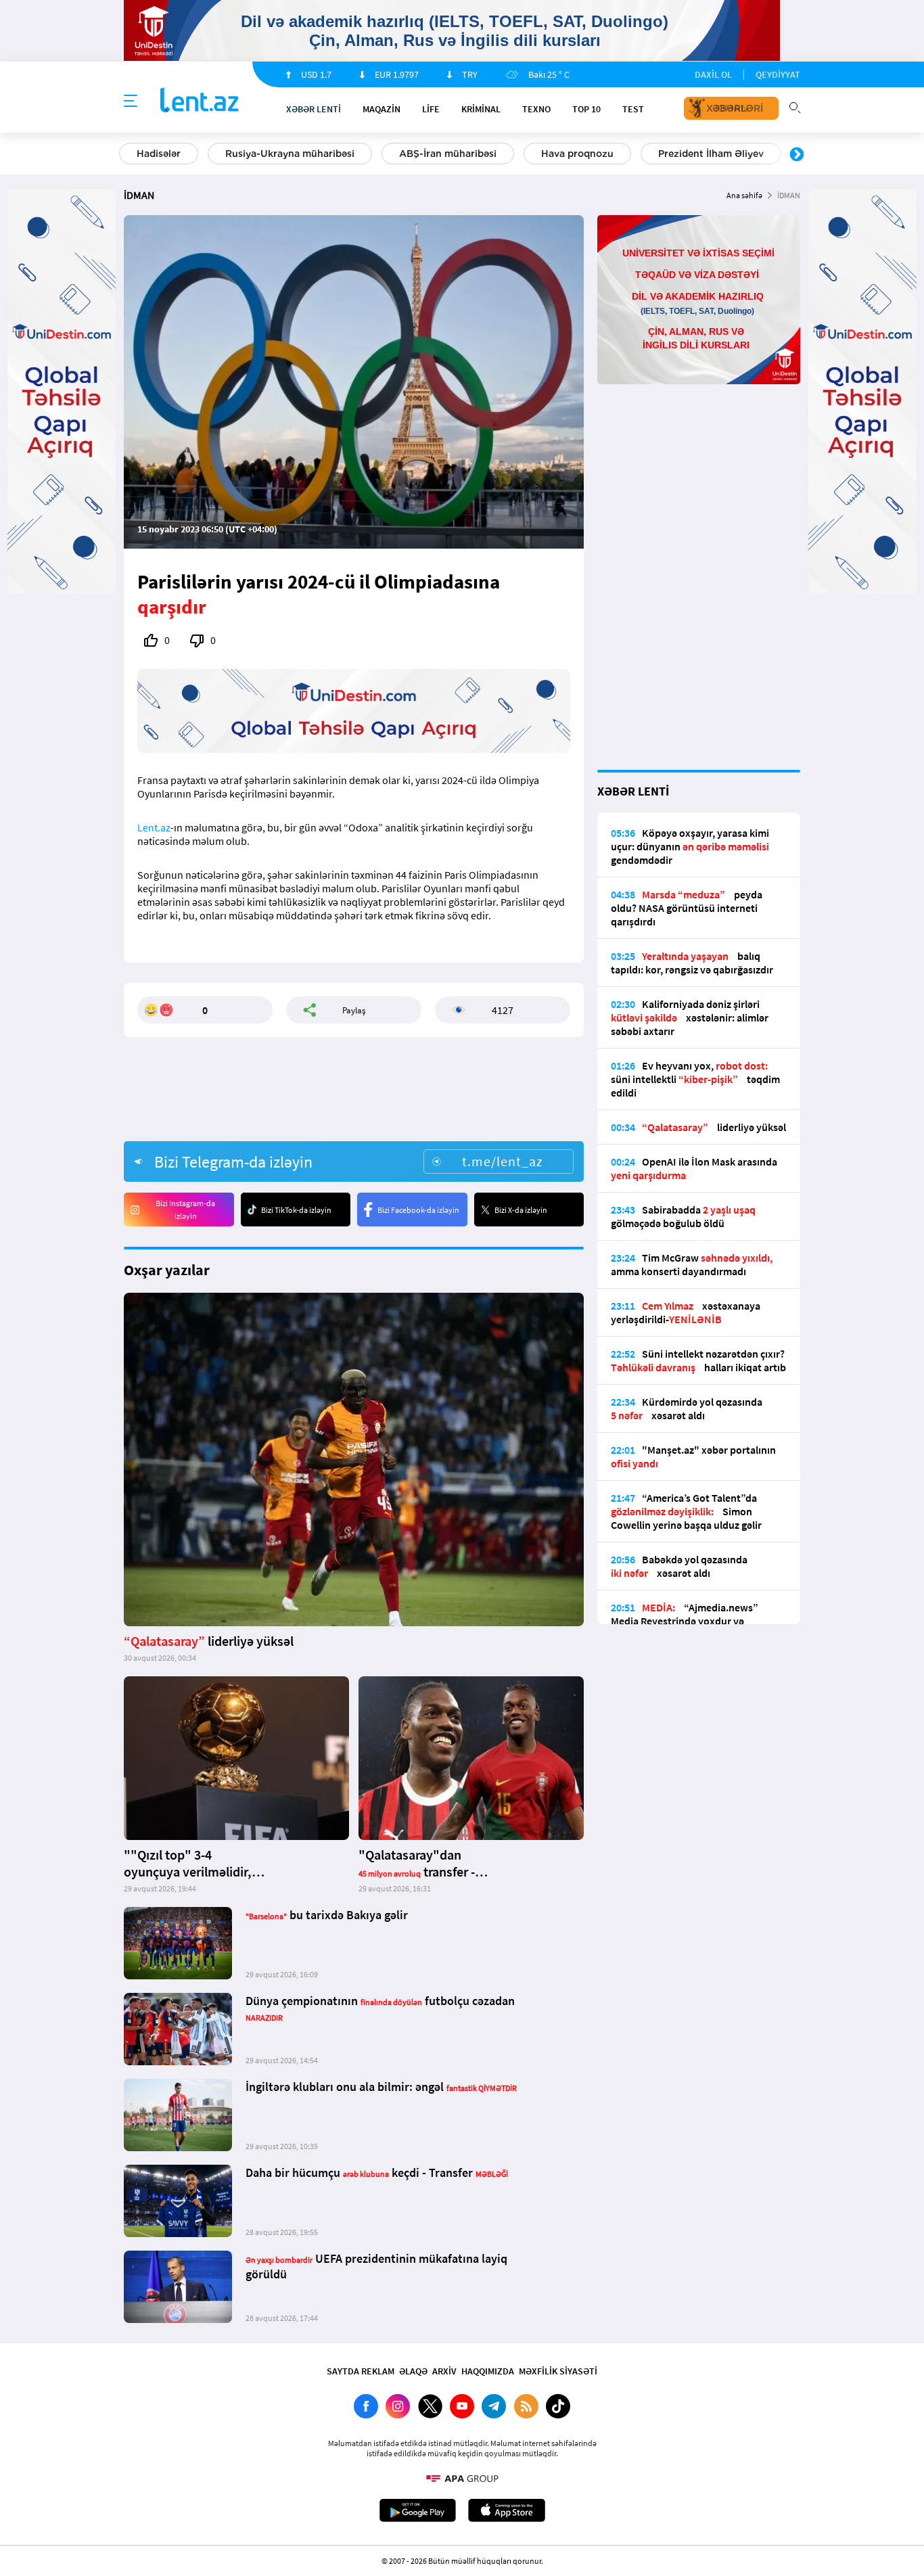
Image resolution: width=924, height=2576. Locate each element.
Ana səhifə (744, 195)
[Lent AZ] (200, 101)
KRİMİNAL (481, 109)
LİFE (431, 109)
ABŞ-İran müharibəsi (448, 154)
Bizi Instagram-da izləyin (185, 1210)
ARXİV (444, 2371)
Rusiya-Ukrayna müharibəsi (290, 154)
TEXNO (536, 109)
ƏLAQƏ (413, 2371)
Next (797, 155)
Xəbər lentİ (314, 109)
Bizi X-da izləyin (521, 1210)
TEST (633, 109)
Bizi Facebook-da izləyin (418, 1210)
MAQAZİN (382, 109)
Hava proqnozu (577, 154)
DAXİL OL (713, 74)
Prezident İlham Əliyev (711, 154)
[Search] (795, 106)
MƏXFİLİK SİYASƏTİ (558, 2371)
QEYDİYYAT (778, 74)
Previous (127, 155)
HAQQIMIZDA (488, 2371)
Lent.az (154, 827)
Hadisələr (159, 154)
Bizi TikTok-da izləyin (296, 1210)
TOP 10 (586, 109)
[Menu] (131, 101)
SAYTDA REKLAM (361, 2371)
